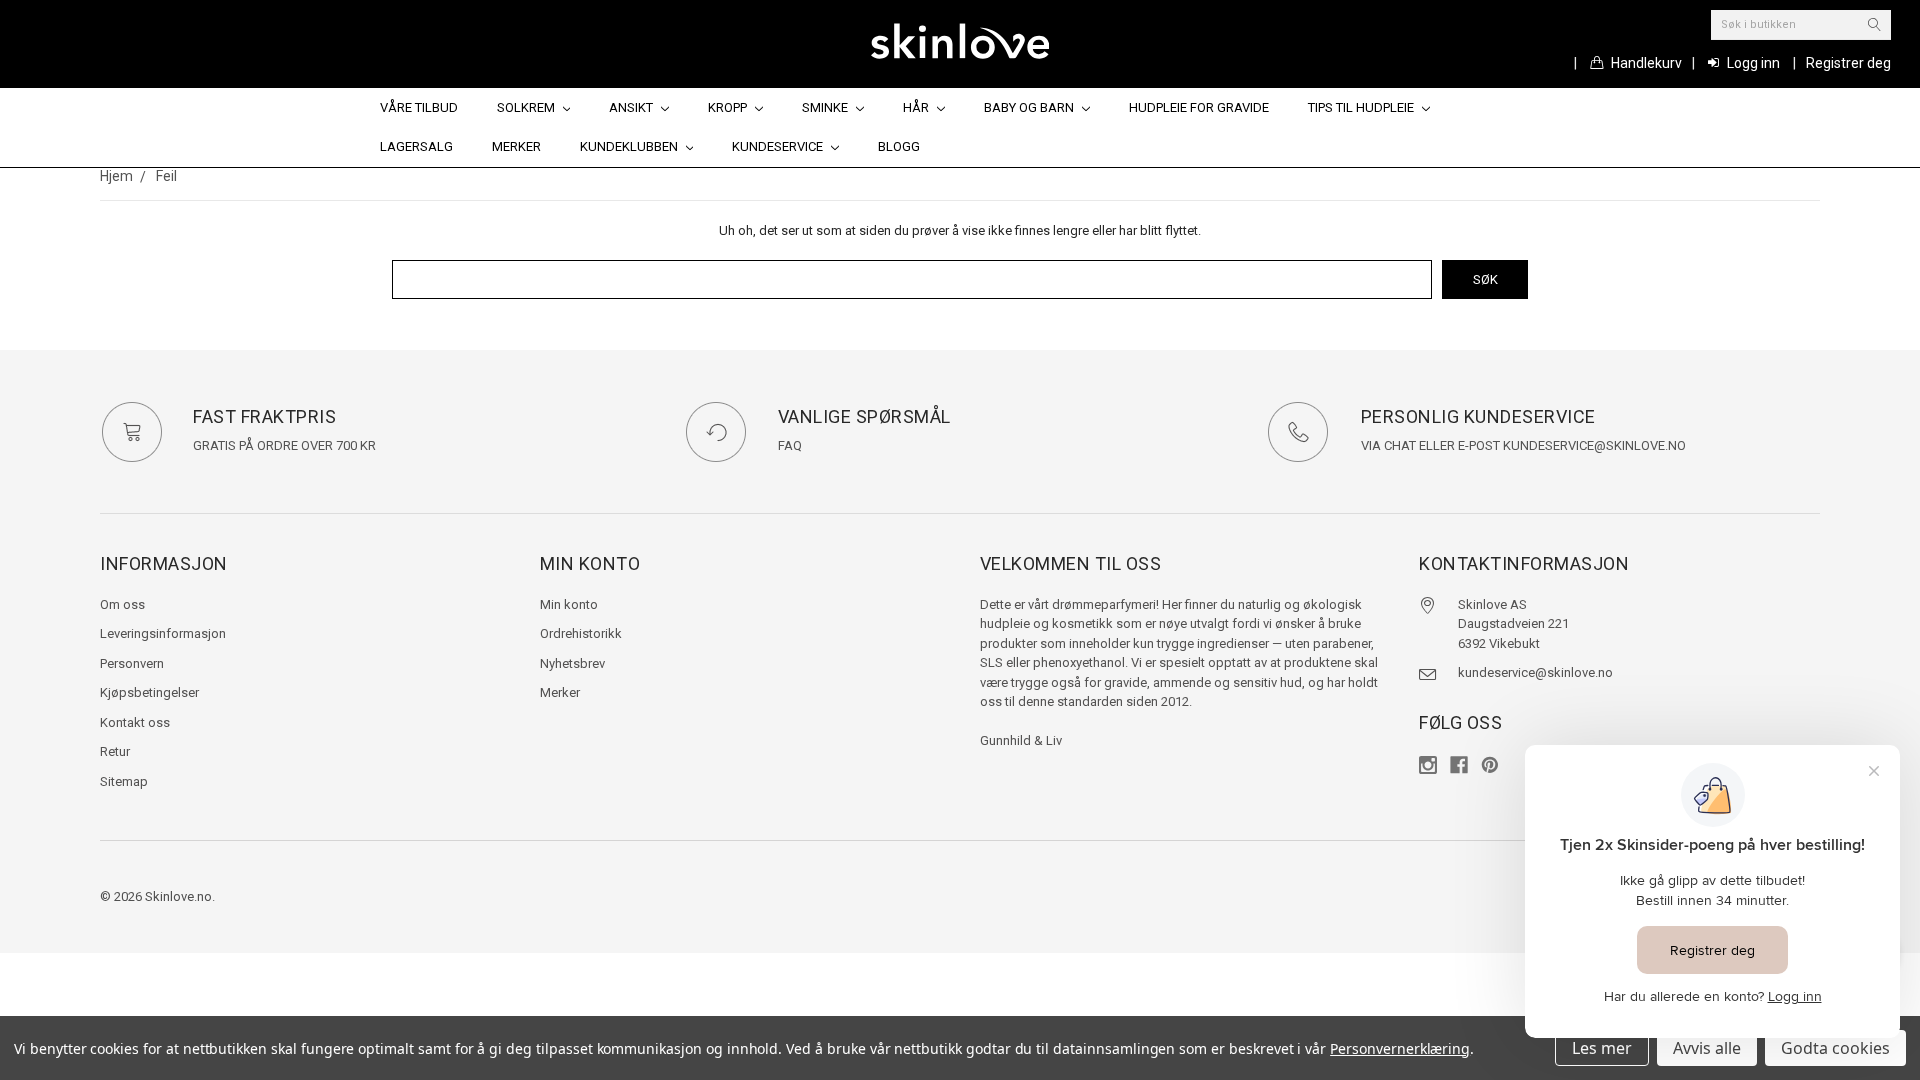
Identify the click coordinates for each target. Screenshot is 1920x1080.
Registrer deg (1848, 63)
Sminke (826, 107)
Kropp (729, 107)
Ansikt (632, 107)
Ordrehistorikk (581, 633)
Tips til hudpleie (1362, 107)
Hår (917, 107)
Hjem (116, 176)
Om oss (122, 604)
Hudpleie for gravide (1199, 107)
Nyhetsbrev (572, 663)
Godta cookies (1835, 1048)
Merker (516, 146)
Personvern (132, 663)
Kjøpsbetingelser (149, 692)
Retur (115, 751)
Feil (166, 176)
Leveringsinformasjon (163, 633)
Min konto (569, 604)
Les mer (1602, 1048)
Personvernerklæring (1400, 1048)
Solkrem (527, 107)
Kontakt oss (135, 722)
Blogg (899, 146)
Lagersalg (416, 146)
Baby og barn (1030, 107)
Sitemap (124, 781)
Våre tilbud (419, 107)
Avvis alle (1707, 1048)
